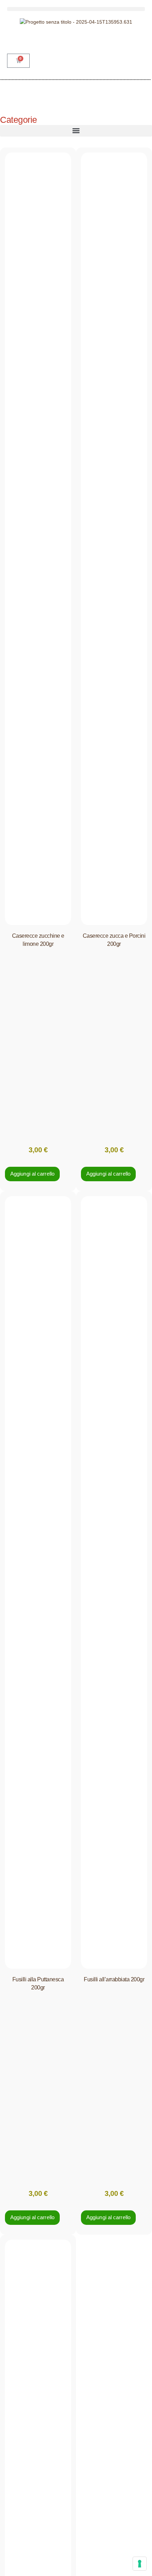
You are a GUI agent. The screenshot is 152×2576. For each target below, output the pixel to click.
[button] (76, 9)
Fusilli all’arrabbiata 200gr (114, 1979)
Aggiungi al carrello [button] (32, 1174)
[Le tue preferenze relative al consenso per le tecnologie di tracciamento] (140, 2564)
